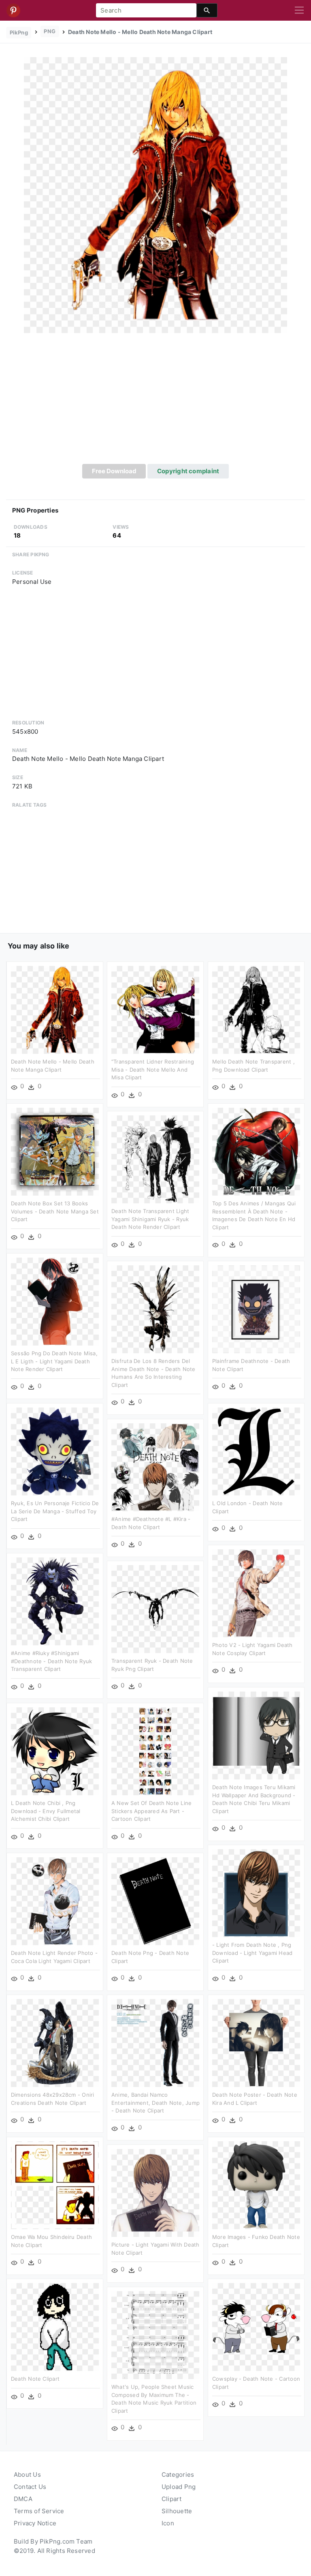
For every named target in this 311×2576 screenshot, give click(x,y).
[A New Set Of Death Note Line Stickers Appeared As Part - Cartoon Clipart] (155, 1751)
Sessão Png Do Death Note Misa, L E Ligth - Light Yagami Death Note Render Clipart (54, 1361)
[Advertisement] (155, 403)
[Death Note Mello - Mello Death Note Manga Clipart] (155, 195)
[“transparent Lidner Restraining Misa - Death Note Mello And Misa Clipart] (155, 1009)
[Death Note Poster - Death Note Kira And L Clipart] (256, 2043)
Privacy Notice (35, 2523)
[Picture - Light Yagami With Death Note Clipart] (155, 2193)
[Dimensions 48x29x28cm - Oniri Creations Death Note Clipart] (55, 2043)
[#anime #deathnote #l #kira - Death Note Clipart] (155, 1467)
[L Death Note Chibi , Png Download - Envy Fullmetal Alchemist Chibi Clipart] (55, 1751)
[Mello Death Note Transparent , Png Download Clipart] (256, 1009)
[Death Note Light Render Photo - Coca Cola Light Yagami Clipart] (55, 1901)
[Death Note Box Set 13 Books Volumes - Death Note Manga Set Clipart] (55, 1151)
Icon (168, 2523)
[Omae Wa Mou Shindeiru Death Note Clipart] (55, 2185)
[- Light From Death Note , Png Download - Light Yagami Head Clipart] (256, 1893)
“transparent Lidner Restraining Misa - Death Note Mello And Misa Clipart (153, 1069)
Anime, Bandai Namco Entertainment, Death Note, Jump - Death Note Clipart (155, 2103)
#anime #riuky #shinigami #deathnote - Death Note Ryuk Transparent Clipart (51, 1661)
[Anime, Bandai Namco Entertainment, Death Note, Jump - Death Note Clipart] (155, 2043)
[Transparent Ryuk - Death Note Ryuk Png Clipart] (155, 1609)
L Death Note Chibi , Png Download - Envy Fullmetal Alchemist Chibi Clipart (46, 1811)
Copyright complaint (188, 471)
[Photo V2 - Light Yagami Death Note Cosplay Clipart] (256, 1593)
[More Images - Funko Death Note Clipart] (256, 2185)
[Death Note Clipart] (55, 2327)
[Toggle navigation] (299, 11)
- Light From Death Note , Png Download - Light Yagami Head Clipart (252, 1953)
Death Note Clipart (35, 2379)
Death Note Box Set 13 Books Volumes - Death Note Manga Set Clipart (55, 1211)
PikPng (19, 32)
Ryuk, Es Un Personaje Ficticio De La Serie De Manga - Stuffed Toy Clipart (55, 1511)
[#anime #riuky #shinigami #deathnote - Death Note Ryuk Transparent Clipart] (55, 1601)
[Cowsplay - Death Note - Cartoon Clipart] (256, 2327)
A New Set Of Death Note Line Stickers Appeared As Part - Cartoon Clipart (151, 1811)
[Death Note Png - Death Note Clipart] (155, 1901)
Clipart (172, 2499)
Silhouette (177, 2511)
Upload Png (179, 2487)
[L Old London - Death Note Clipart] (256, 1451)
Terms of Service (39, 2511)
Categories (178, 2475)
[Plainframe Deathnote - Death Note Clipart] (256, 1309)
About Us (27, 2475)
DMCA (23, 2499)
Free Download (114, 471)
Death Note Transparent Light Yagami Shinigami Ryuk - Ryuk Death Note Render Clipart (150, 1219)
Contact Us (30, 2487)
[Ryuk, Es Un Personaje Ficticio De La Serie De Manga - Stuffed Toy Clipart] (55, 1451)
